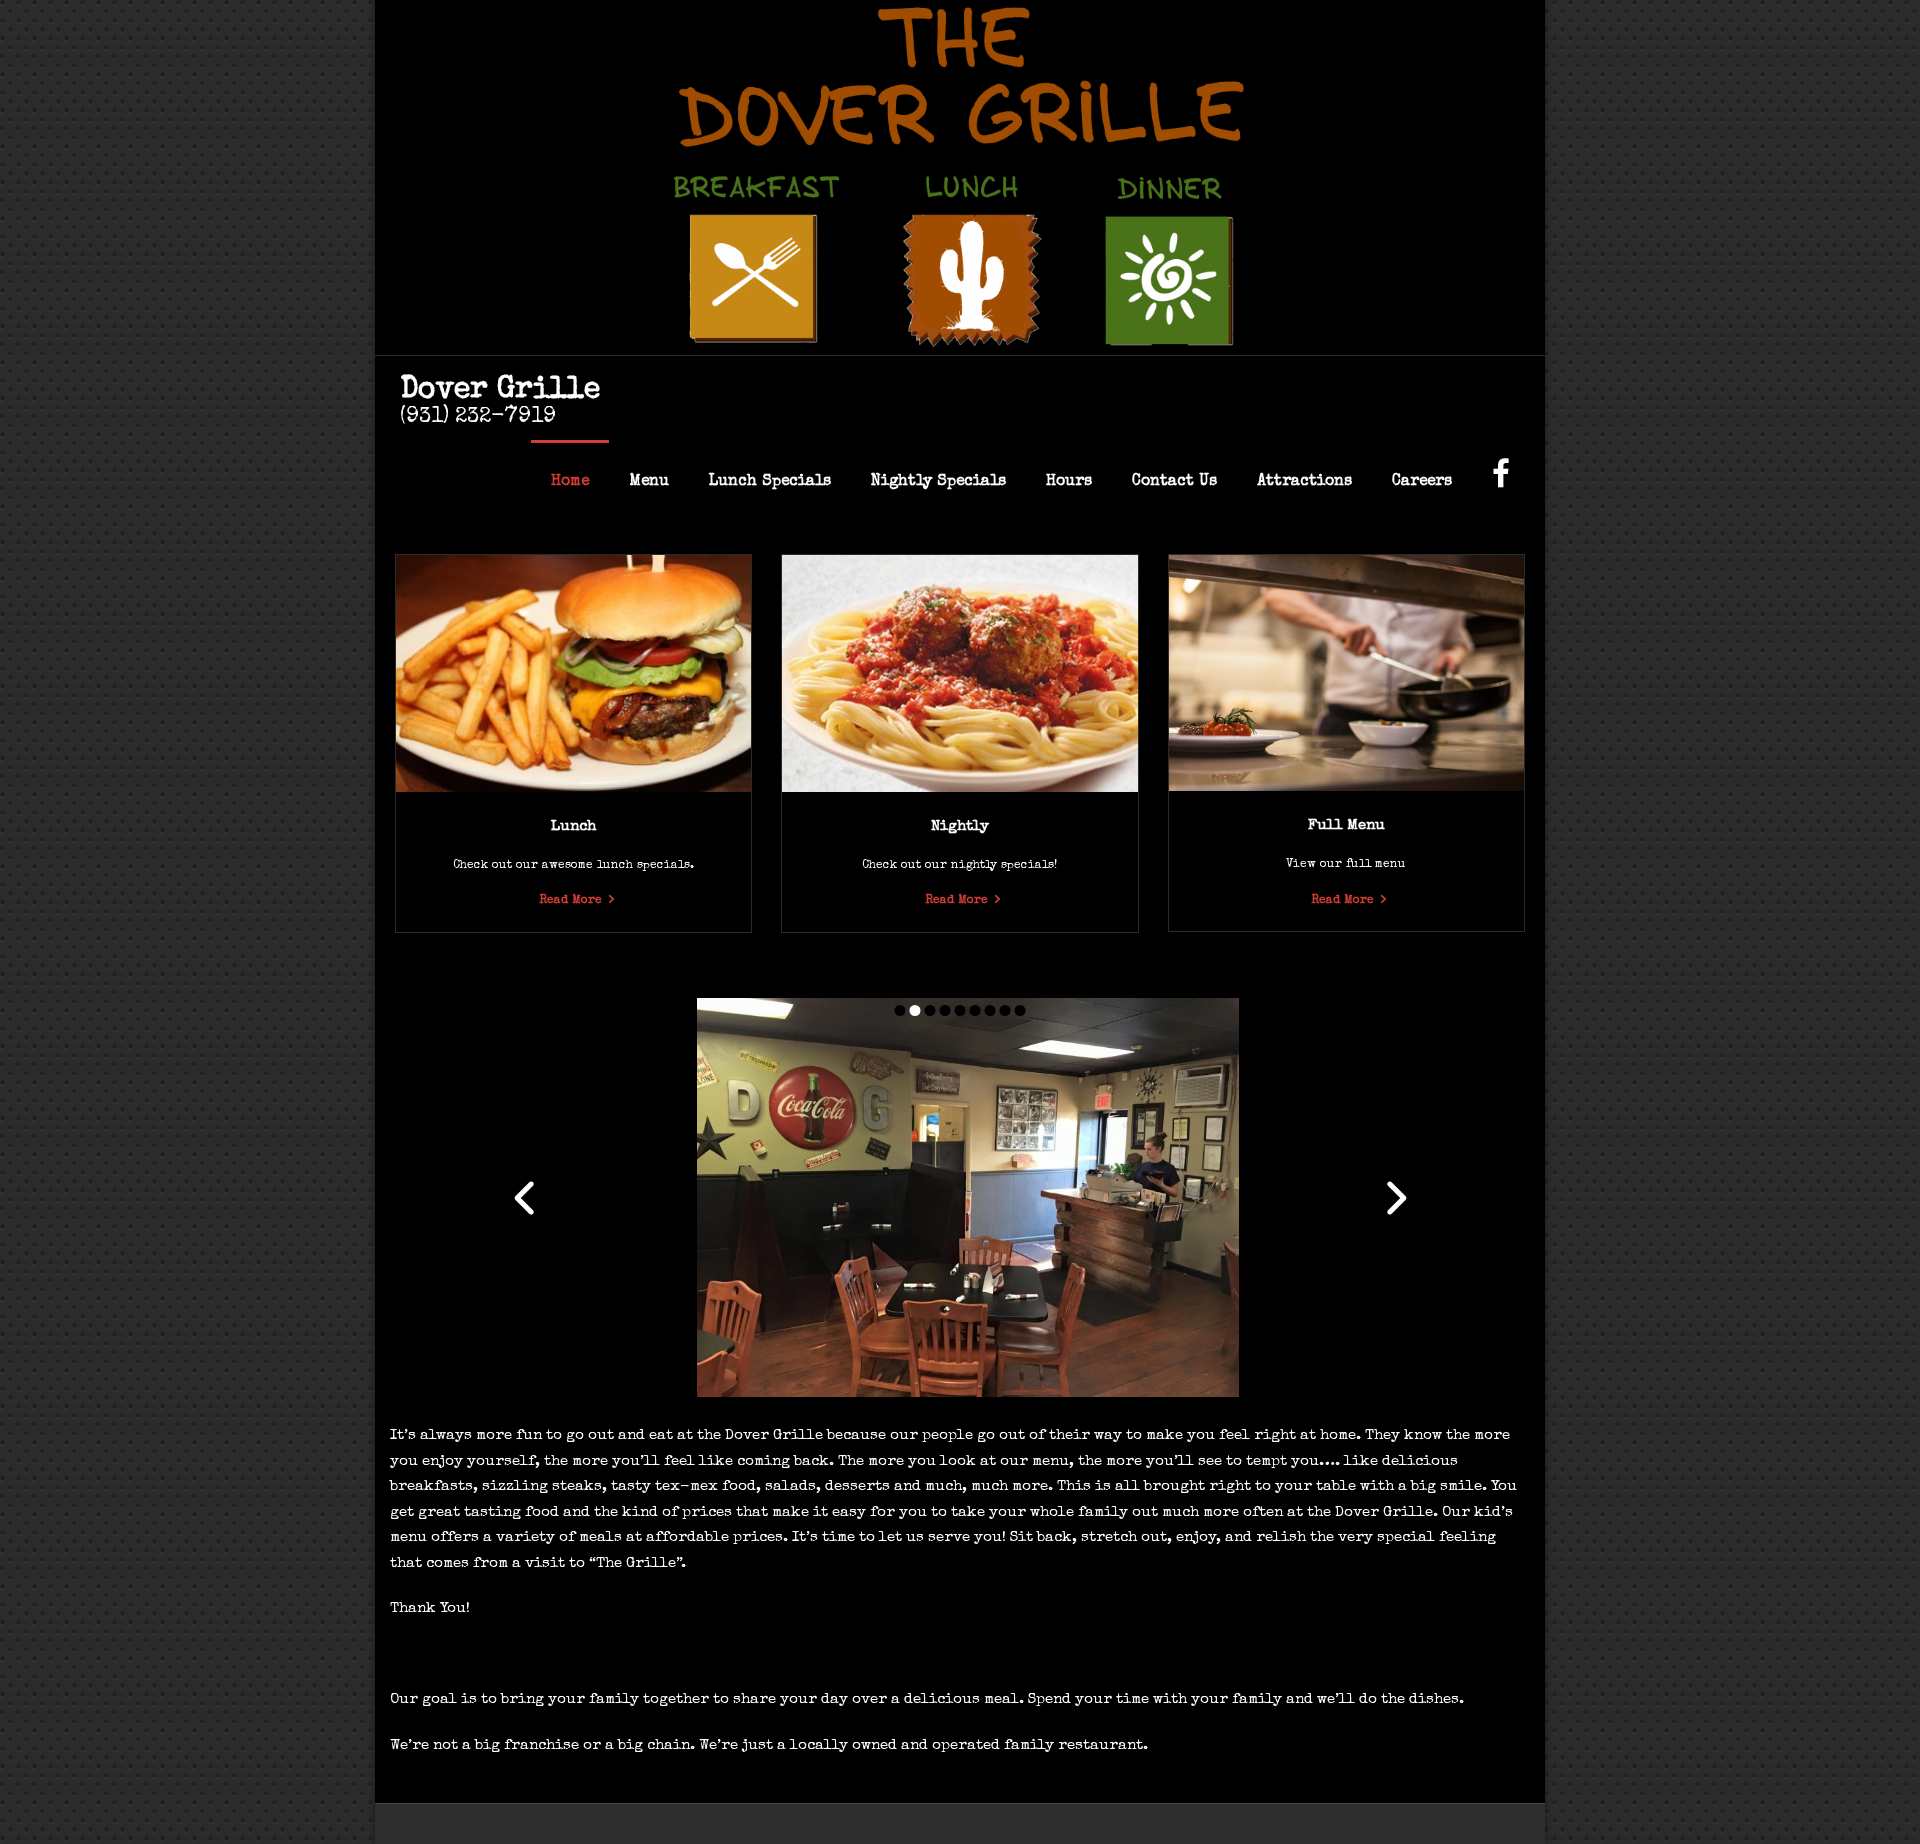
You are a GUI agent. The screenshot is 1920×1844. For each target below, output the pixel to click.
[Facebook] (1501, 482)
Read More (570, 901)
